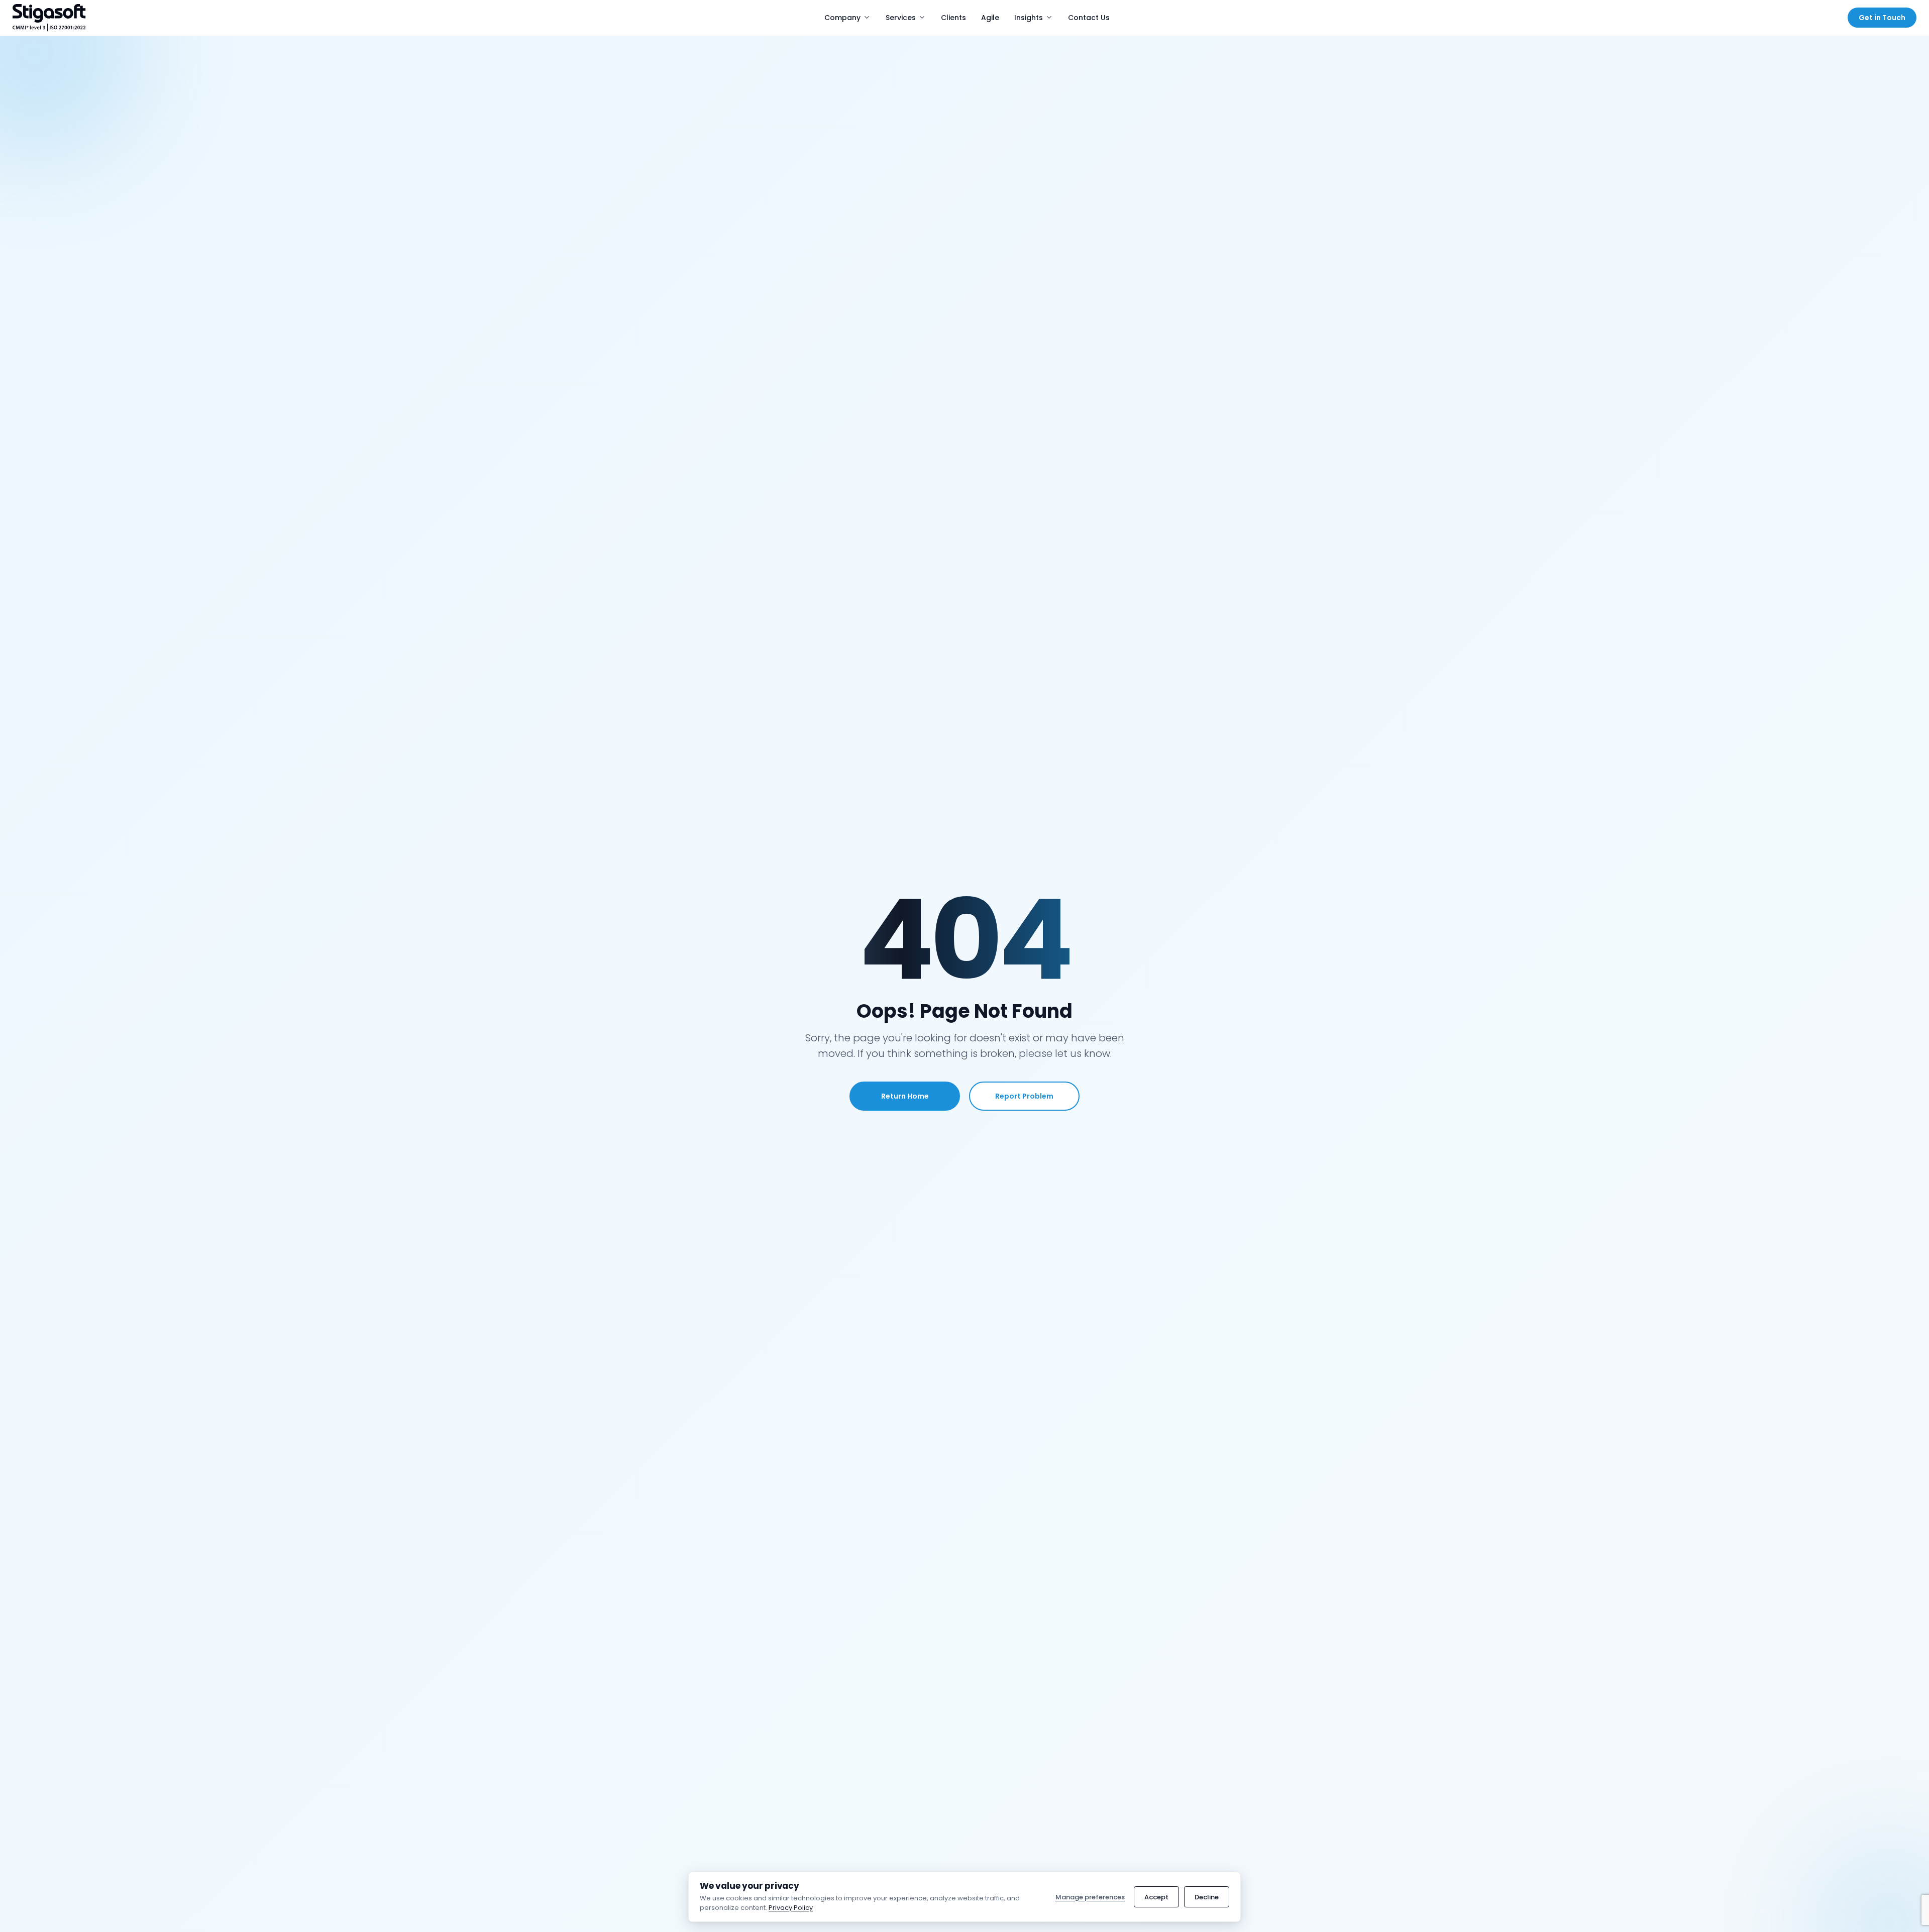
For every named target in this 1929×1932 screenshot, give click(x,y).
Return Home (905, 1096)
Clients (953, 18)
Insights (1029, 18)
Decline (1207, 1897)
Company (842, 18)
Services (901, 18)
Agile (990, 18)
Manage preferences (1090, 1897)
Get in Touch (1882, 18)
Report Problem (1024, 1096)
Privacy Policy (791, 1908)
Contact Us (1089, 18)
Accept (1156, 1897)
